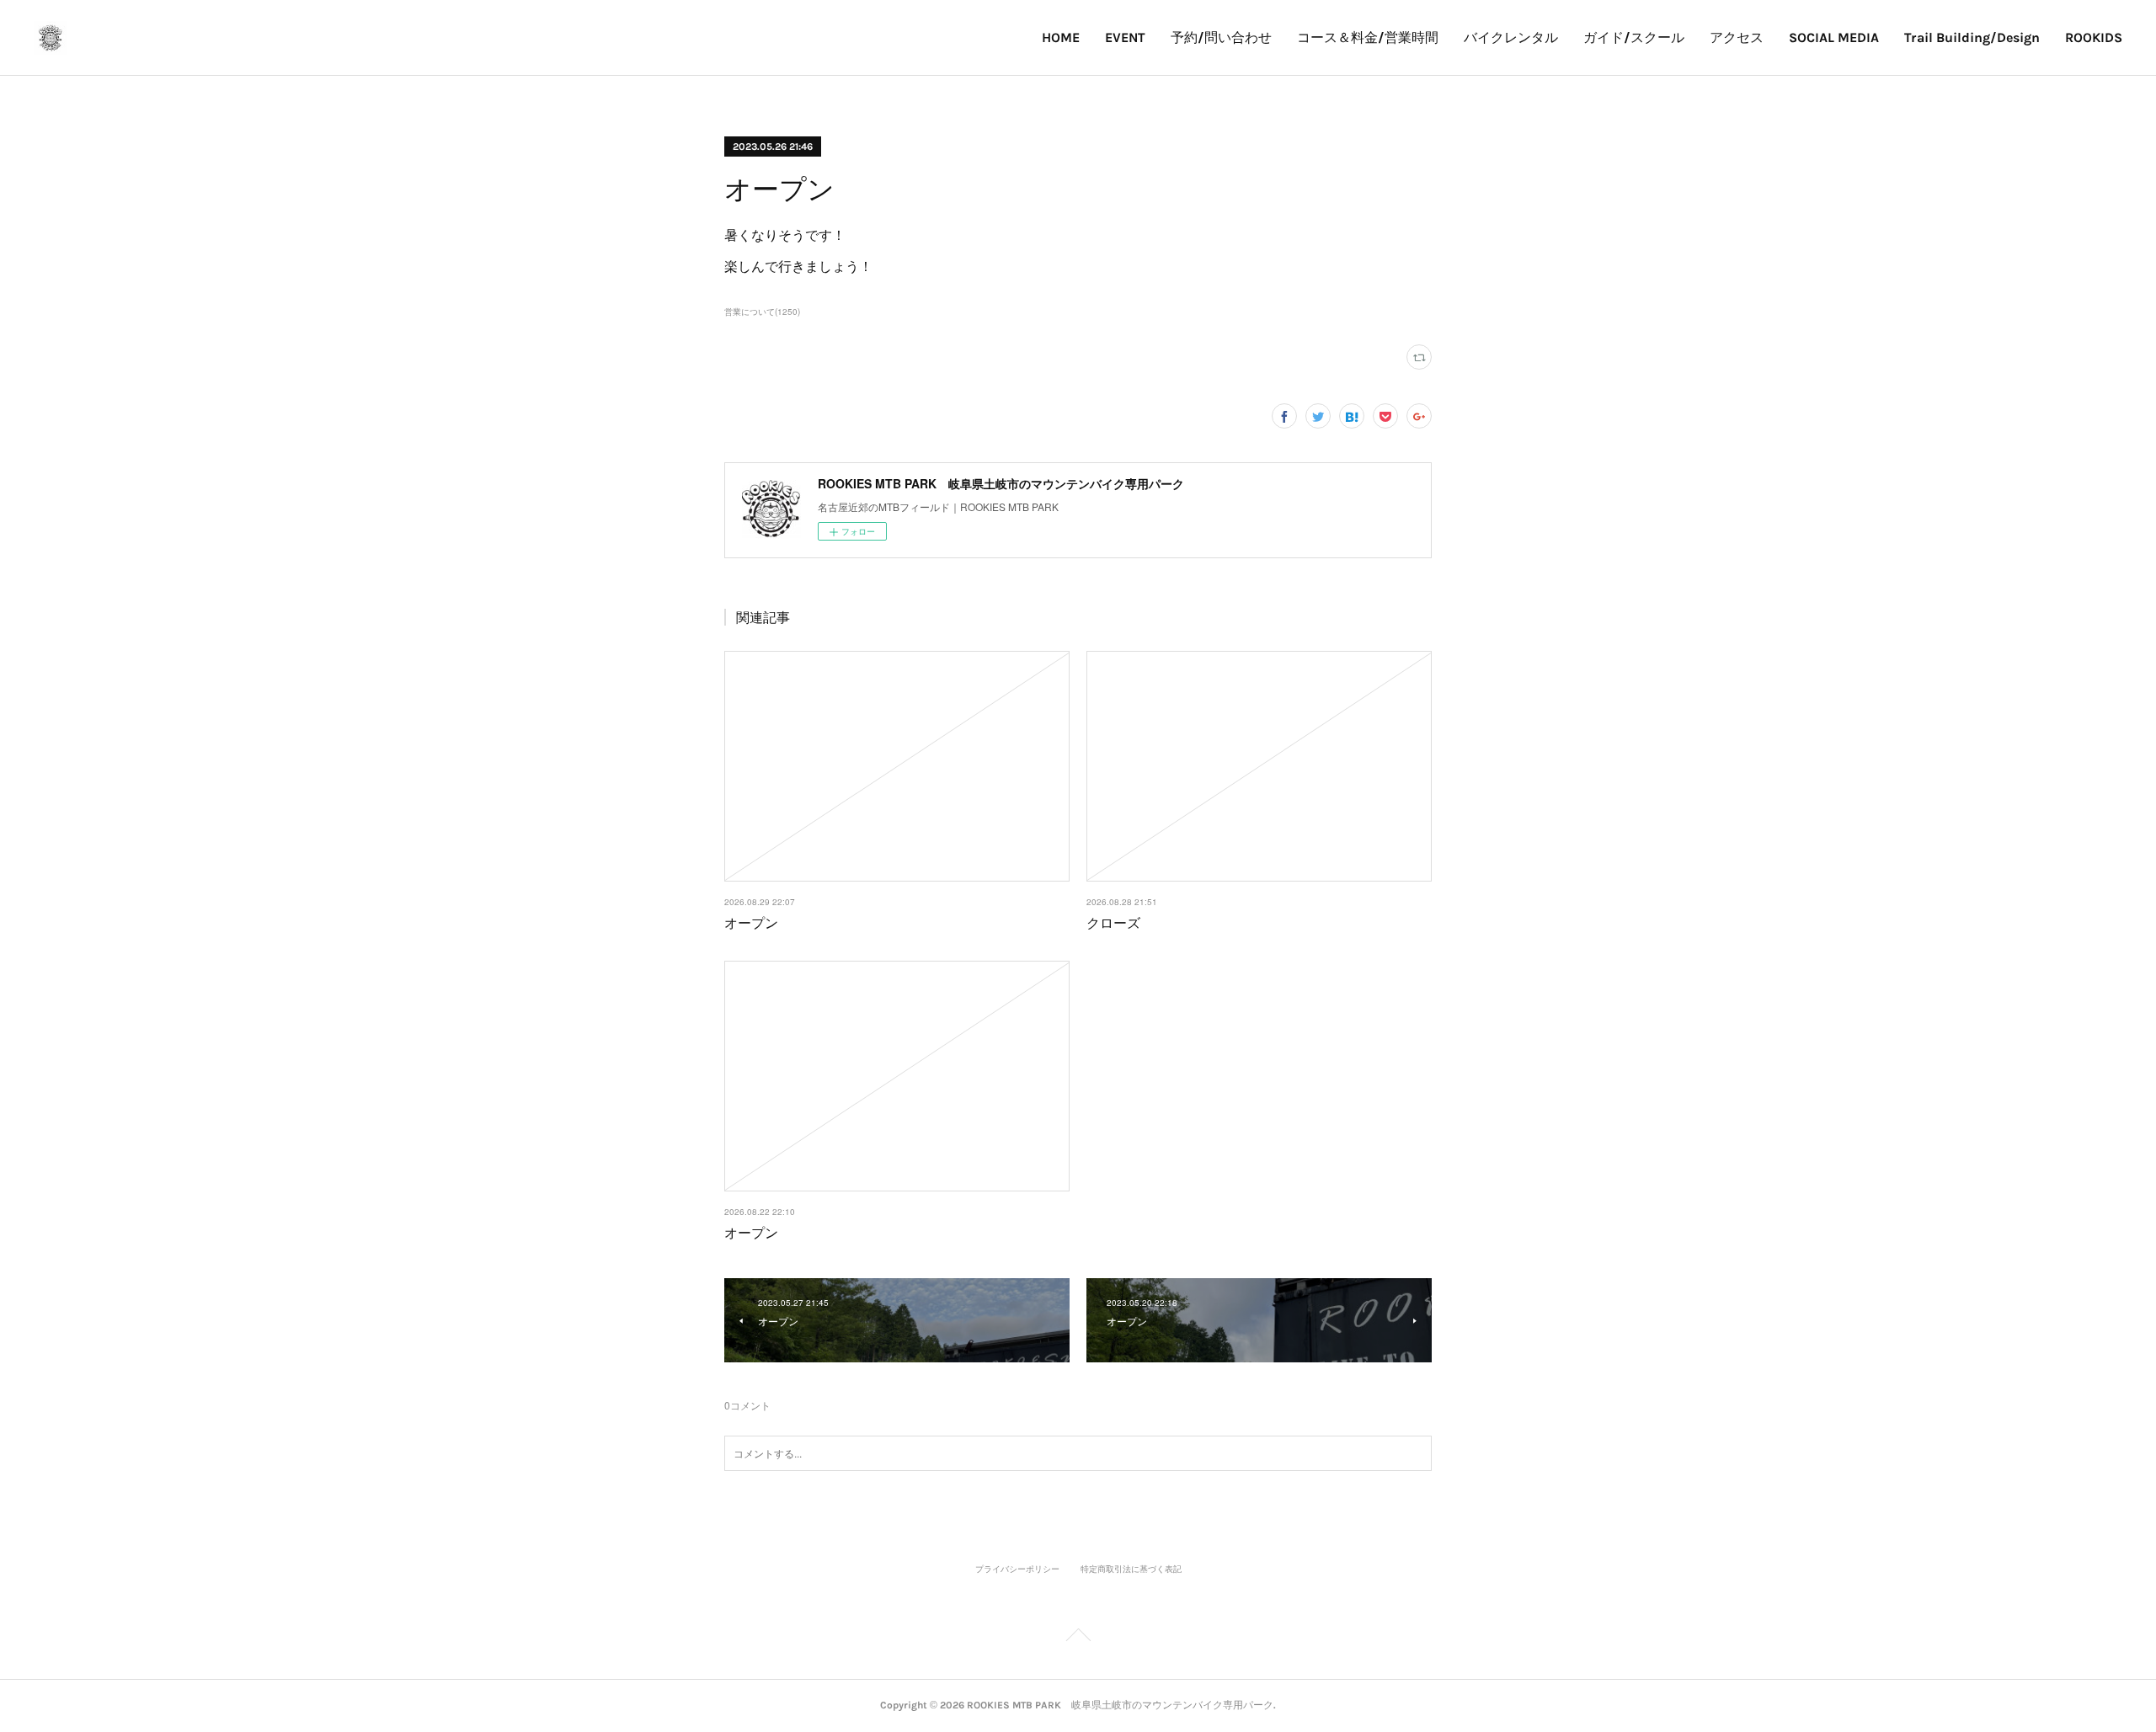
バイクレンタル (1511, 37)
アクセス (1737, 37)
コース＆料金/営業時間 (1368, 37)
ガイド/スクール (1634, 37)
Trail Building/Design (1972, 37)
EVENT (1125, 37)
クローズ (1113, 922)
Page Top (1078, 1638)
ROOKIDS (2094, 37)
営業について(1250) (762, 312)
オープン (751, 922)
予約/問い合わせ (1221, 37)
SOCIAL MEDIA (1834, 37)
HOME (1061, 37)
